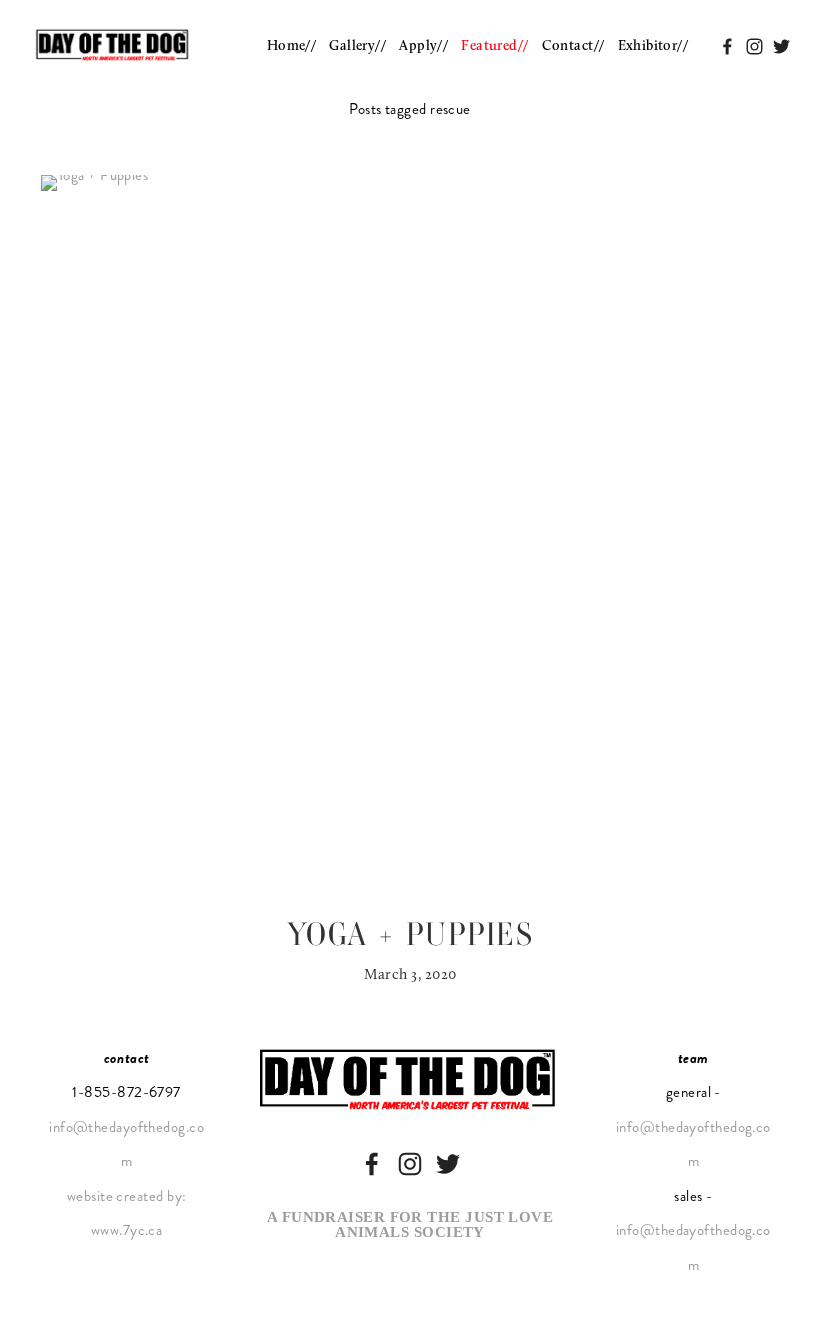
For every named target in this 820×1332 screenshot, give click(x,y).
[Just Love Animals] (448, 1164)
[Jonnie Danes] (372, 1164)
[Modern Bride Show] (410, 1164)
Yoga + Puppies (410, 934)
